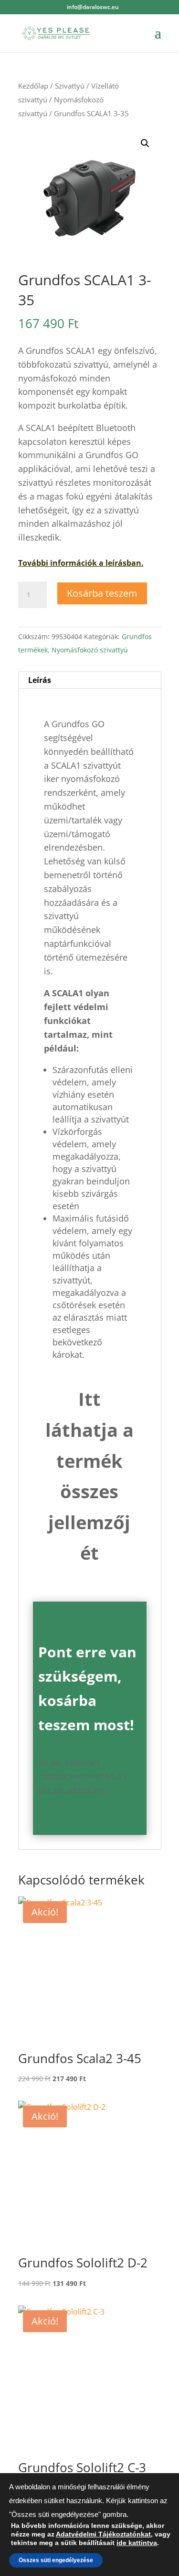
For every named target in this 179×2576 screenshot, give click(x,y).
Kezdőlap (33, 86)
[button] (145, 143)
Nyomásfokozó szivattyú (90, 650)
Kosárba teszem (102, 593)
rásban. (129, 563)
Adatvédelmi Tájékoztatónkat (103, 2534)
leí (109, 563)
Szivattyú (70, 86)
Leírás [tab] (40, 680)
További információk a (61, 563)
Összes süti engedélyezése (56, 2560)
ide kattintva (137, 2543)
